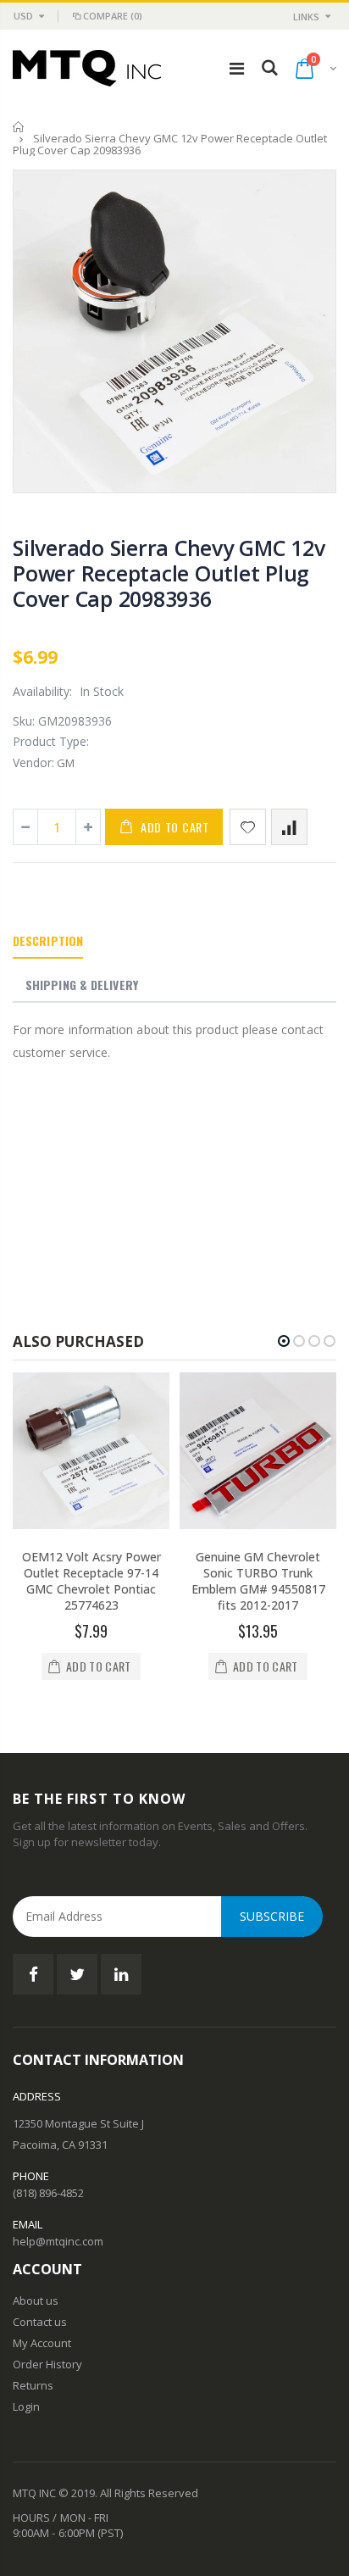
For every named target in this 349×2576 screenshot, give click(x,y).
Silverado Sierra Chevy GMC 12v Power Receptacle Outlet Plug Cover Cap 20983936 (169, 573)
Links (306, 17)
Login (26, 2406)
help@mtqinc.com (58, 2241)
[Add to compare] (289, 827)
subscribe (272, 1916)
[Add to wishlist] (248, 827)
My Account (42, 2343)
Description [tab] (48, 940)
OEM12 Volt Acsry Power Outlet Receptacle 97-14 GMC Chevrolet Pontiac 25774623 (91, 1581)
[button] (284, 1341)
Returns (33, 2385)
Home (19, 127)
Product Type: (51, 741)
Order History (47, 2364)
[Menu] (237, 68)
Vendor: (33, 762)
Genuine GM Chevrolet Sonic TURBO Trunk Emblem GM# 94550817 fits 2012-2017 (258, 1581)
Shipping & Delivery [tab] (82, 985)
